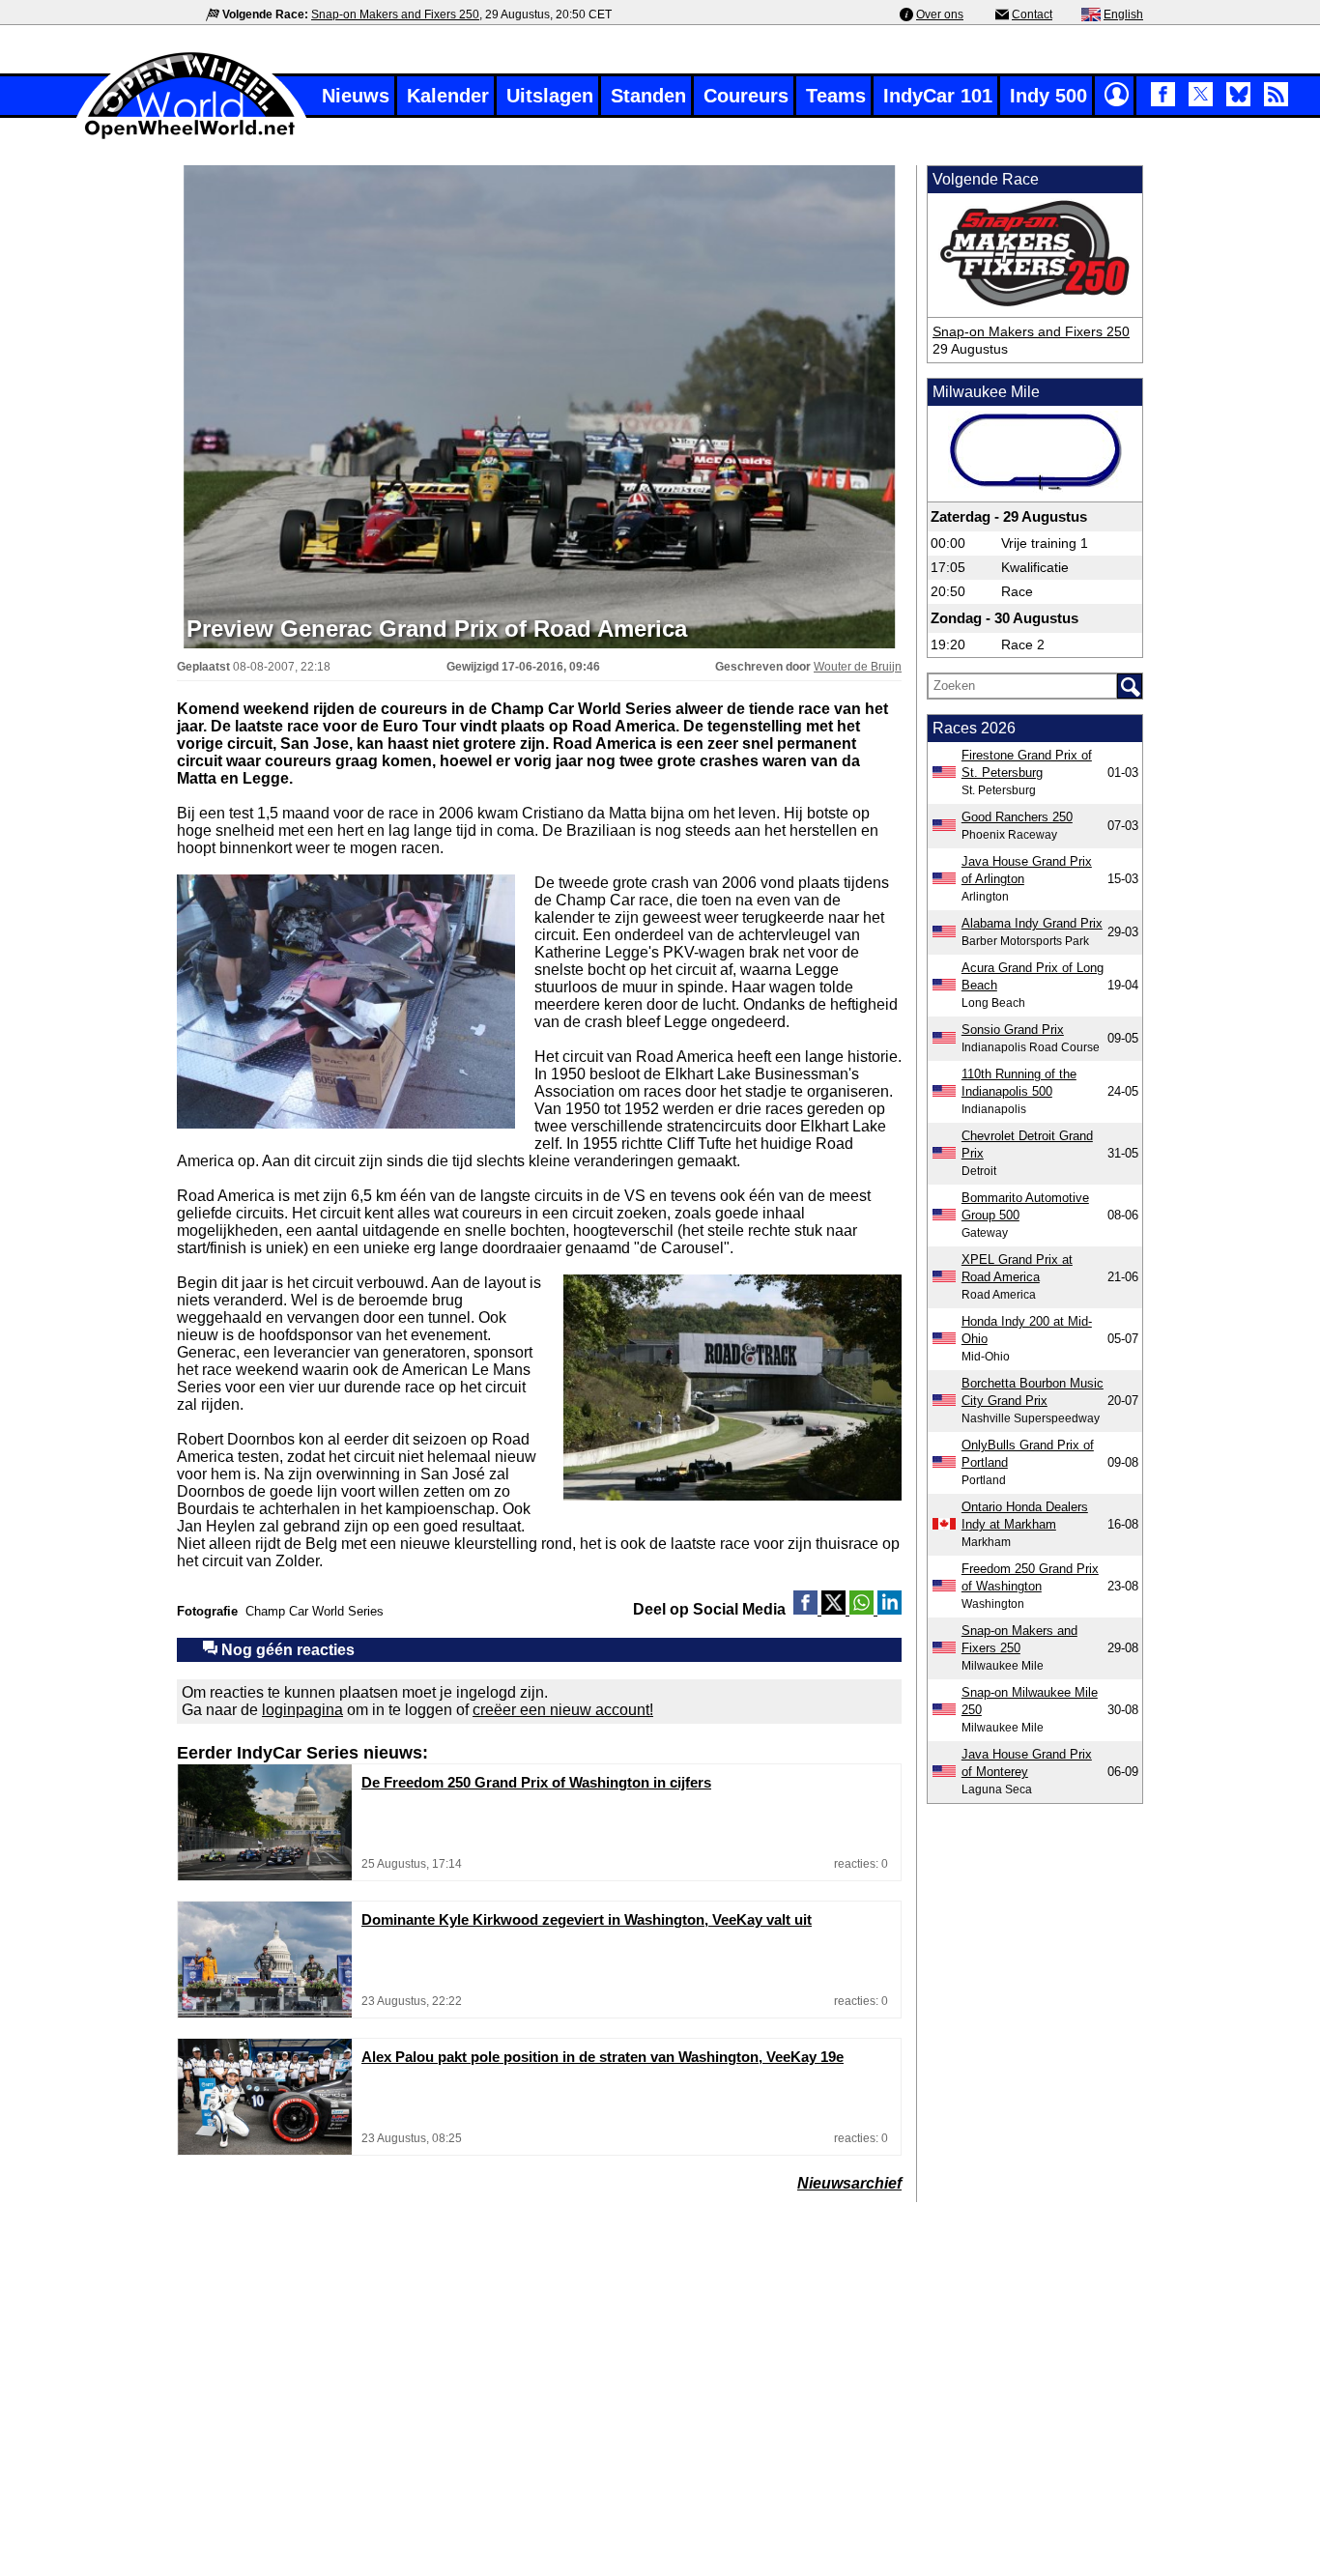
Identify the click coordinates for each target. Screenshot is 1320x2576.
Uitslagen (550, 96)
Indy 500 (1048, 96)
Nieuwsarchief (849, 2183)
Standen (648, 96)
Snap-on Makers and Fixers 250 (395, 14)
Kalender (448, 96)
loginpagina (302, 1710)
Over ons (940, 14)
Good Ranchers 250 (1017, 817)
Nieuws (356, 96)
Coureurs (746, 96)
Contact (1032, 14)
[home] (191, 137)
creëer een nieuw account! (563, 1710)
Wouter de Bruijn (858, 667)
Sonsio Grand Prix (1013, 1030)
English (1123, 14)
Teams (836, 96)
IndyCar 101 (938, 96)
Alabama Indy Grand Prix (1032, 923)
